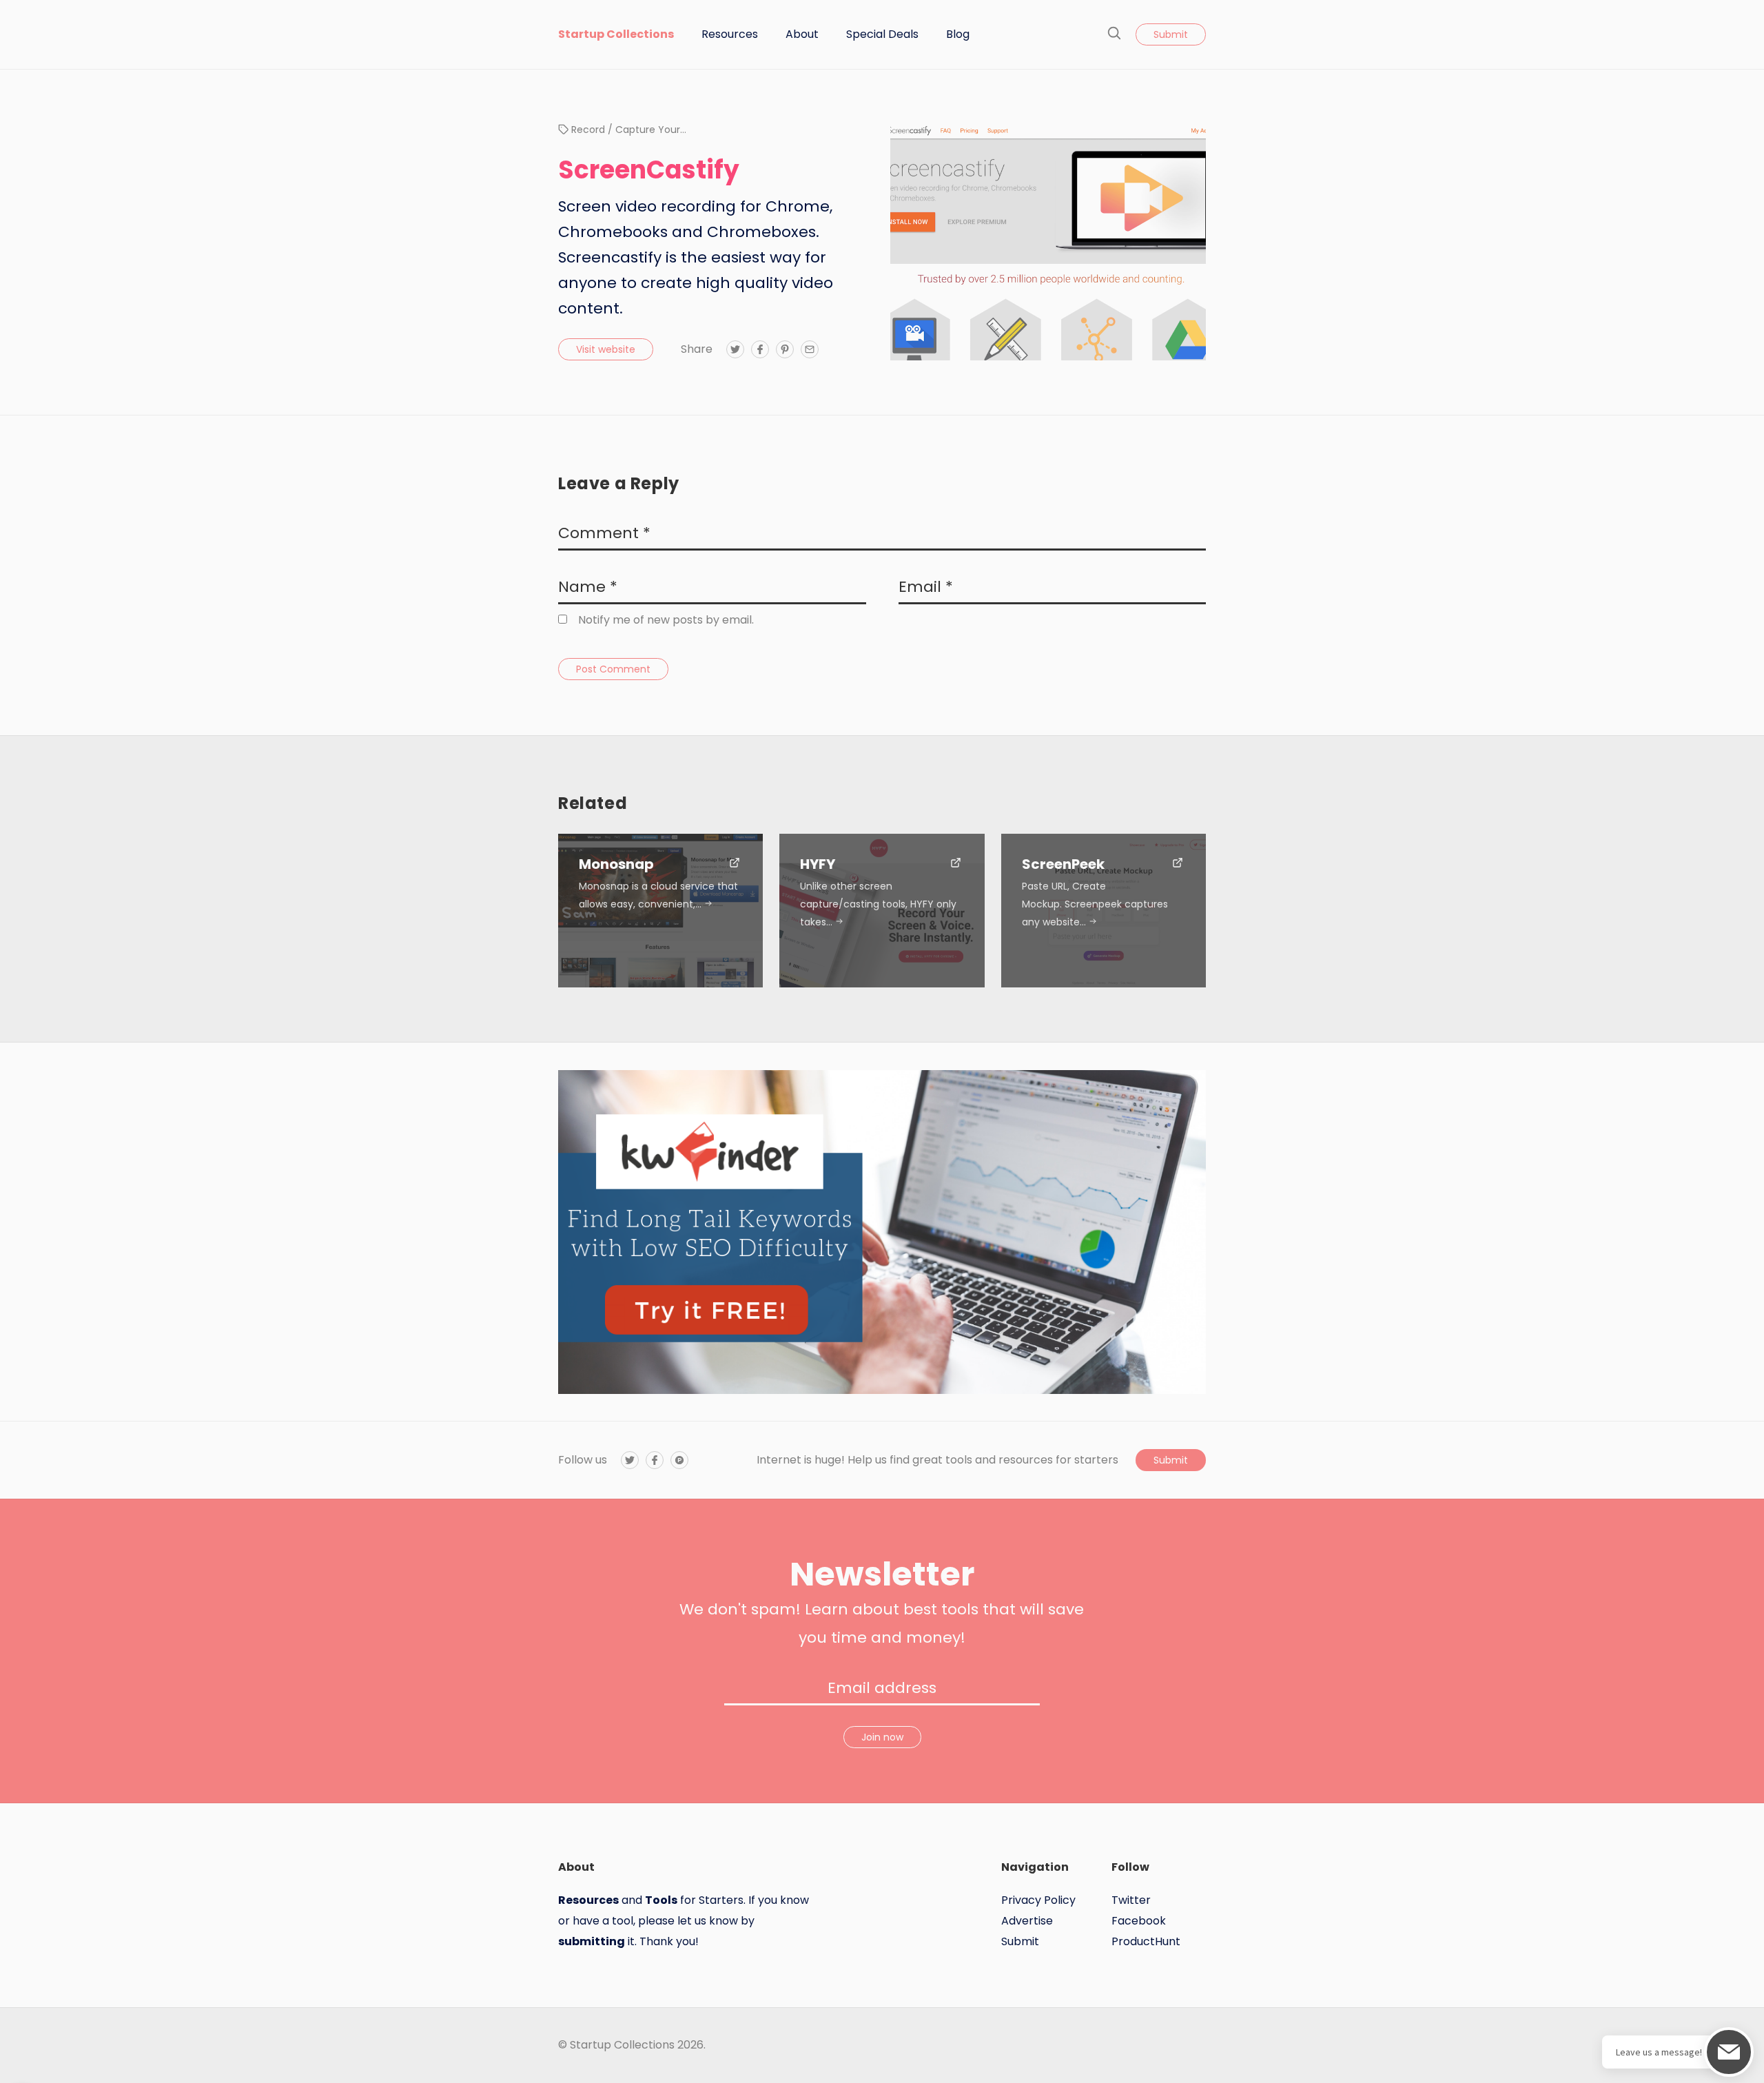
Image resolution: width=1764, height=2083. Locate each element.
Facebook (1139, 1921)
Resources (730, 34)
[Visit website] (735, 864)
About (802, 34)
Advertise (1027, 1921)
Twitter (1131, 1900)
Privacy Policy (1038, 1900)
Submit (1171, 34)
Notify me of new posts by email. (666, 620)
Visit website (606, 349)
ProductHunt (1146, 1941)
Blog (958, 34)
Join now (882, 1737)
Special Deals (882, 34)
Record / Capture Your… (629, 130)
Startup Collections (616, 34)
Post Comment (613, 669)
